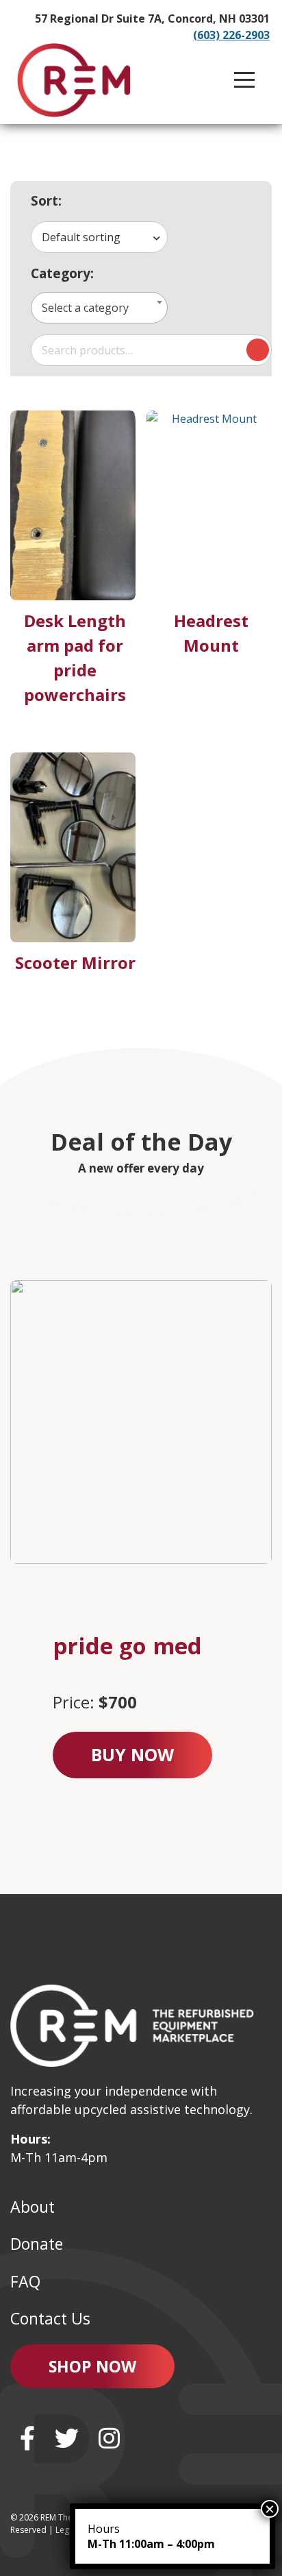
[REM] (74, 80)
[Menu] (244, 80)
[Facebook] (27, 2438)
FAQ (25, 2281)
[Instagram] (109, 2438)
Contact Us (50, 2318)
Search (258, 350)
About (33, 2207)
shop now (92, 2366)
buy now (132, 1754)
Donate (37, 2244)
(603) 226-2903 (231, 35)
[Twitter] (67, 2438)
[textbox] (100, 308)
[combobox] (99, 237)
